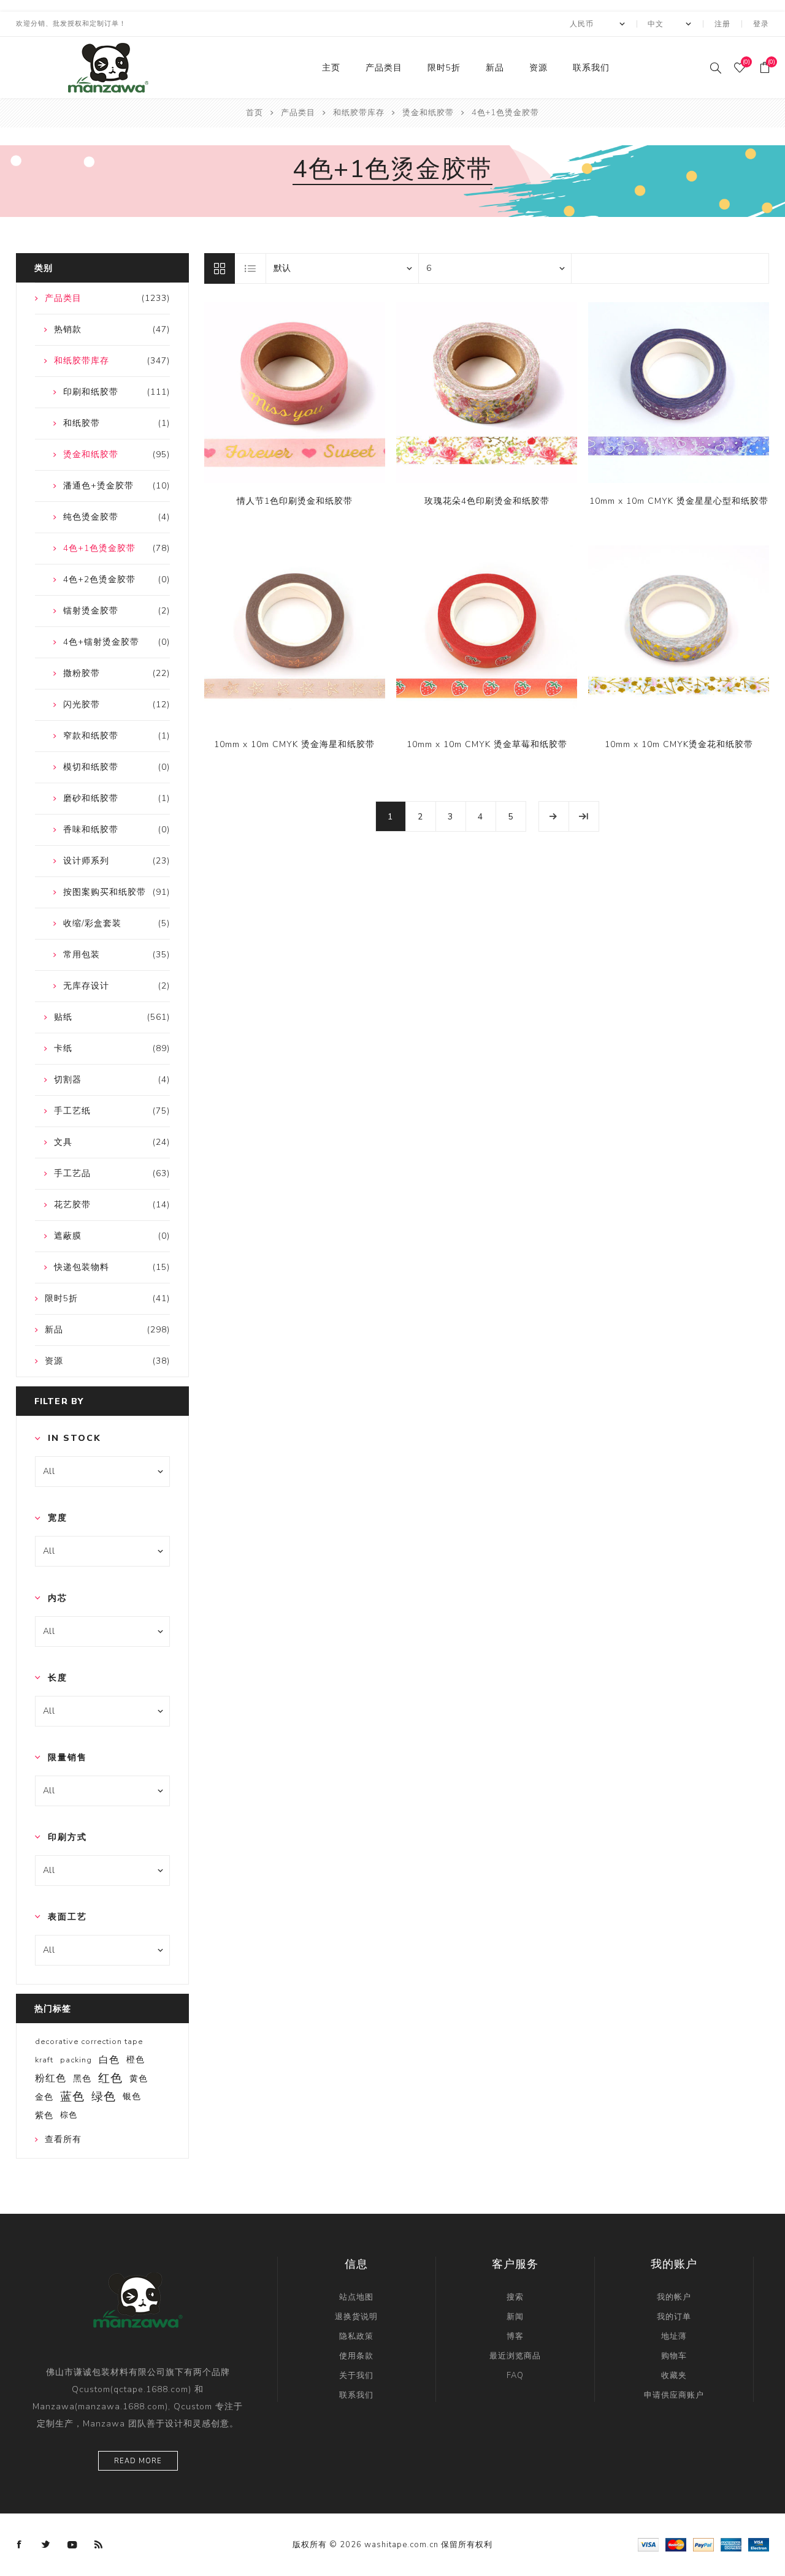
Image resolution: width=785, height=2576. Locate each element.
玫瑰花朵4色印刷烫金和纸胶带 (487, 501)
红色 (110, 2078)
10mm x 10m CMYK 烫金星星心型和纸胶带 (679, 501)
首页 (255, 113)
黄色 (139, 2078)
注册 (722, 24)
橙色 (136, 2060)
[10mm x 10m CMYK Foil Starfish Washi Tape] (295, 636)
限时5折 (444, 68)
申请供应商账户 (674, 2395)
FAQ (515, 2376)
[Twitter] (46, 2545)
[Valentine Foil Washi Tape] (295, 393)
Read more (138, 2461)
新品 (495, 68)
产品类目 (384, 68)
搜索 (515, 2297)
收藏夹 (674, 2376)
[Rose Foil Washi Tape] (487, 393)
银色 (132, 2096)
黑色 (82, 2078)
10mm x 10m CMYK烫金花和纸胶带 (679, 744)
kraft (44, 2060)
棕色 (69, 2115)
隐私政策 (356, 2336)
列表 (251, 268)
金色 (44, 2097)
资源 (538, 68)
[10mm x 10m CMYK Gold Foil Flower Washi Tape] (679, 636)
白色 (109, 2060)
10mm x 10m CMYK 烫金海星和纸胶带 (294, 744)
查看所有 (63, 2139)
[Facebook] (20, 2545)
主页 (331, 68)
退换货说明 (356, 2317)
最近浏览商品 (515, 2356)
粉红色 (51, 2078)
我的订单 (674, 2317)
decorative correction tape (89, 2042)
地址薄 (674, 2336)
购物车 (674, 2356)
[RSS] (99, 2545)
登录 (761, 24)
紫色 (44, 2115)
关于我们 (356, 2376)
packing (76, 2060)
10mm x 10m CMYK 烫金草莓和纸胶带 (487, 744)
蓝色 (72, 2097)
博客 (515, 2336)
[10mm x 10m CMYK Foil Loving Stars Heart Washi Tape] (679, 393)
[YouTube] (72, 2545)
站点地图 (356, 2297)
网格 (220, 268)
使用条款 (356, 2356)
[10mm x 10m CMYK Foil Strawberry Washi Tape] (487, 636)
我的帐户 (674, 2297)
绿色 (104, 2097)
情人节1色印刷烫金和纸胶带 (295, 501)
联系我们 (591, 68)
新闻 (515, 2317)
